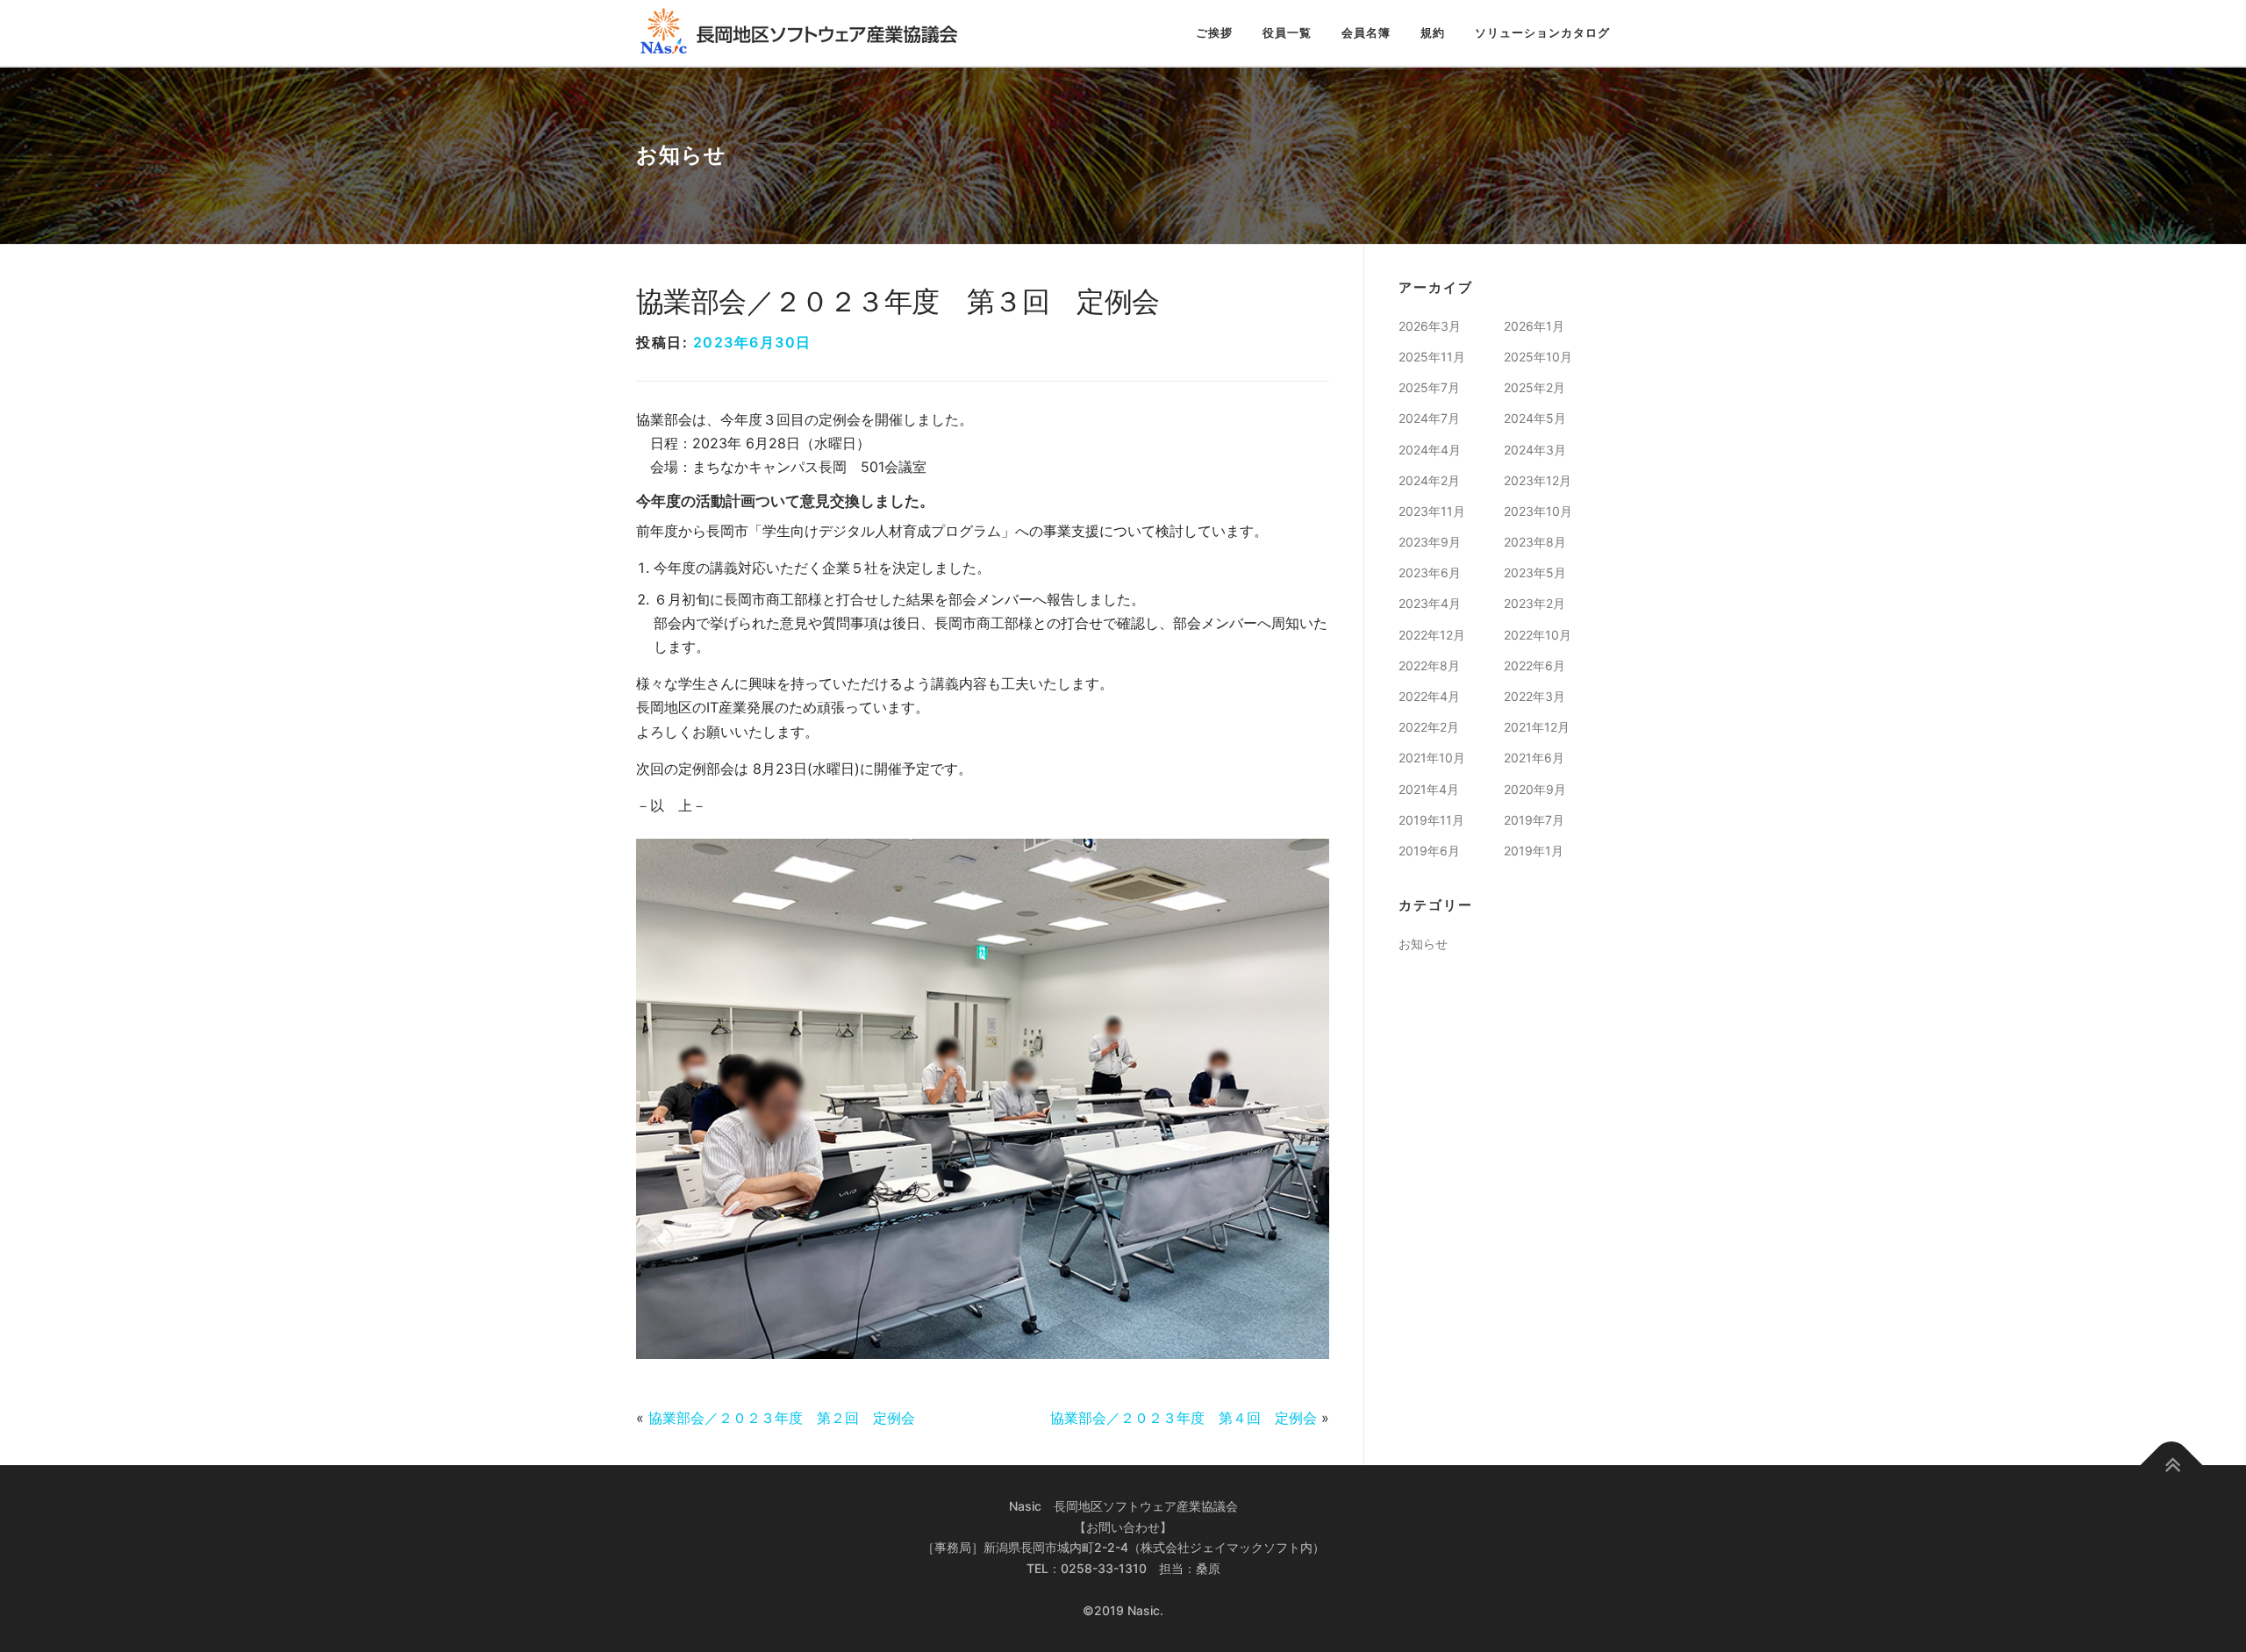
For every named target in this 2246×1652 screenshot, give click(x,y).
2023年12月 (1538, 480)
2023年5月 (1535, 572)
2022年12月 (1432, 635)
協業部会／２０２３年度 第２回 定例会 (782, 1418)
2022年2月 (1429, 727)
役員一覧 (1287, 33)
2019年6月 (1429, 851)
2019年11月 (1431, 820)
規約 (1433, 33)
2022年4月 (1429, 696)
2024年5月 (1535, 418)
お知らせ (1423, 944)
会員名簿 (1366, 33)
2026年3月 (1430, 326)
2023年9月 (1430, 542)
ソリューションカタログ (1542, 33)
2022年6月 (1534, 665)
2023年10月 (1538, 511)
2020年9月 (1535, 789)
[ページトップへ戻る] (2172, 1465)
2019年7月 (1534, 820)
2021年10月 (1432, 758)
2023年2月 (1534, 603)
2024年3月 (1535, 450)
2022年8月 (1429, 665)
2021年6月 (1534, 758)
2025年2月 (1534, 387)
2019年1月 (1534, 851)
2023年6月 (1430, 572)
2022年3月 (1534, 696)
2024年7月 (1429, 418)
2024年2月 (1429, 480)
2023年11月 (1432, 511)
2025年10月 (1538, 357)
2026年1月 (1534, 326)
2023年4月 (1430, 603)
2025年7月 (1429, 387)
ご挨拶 (1214, 33)
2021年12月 (1537, 727)
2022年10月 (1538, 635)
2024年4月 (1430, 450)
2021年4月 (1429, 789)
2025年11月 (1432, 357)
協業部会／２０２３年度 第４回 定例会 (1184, 1418)
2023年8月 (1535, 542)
